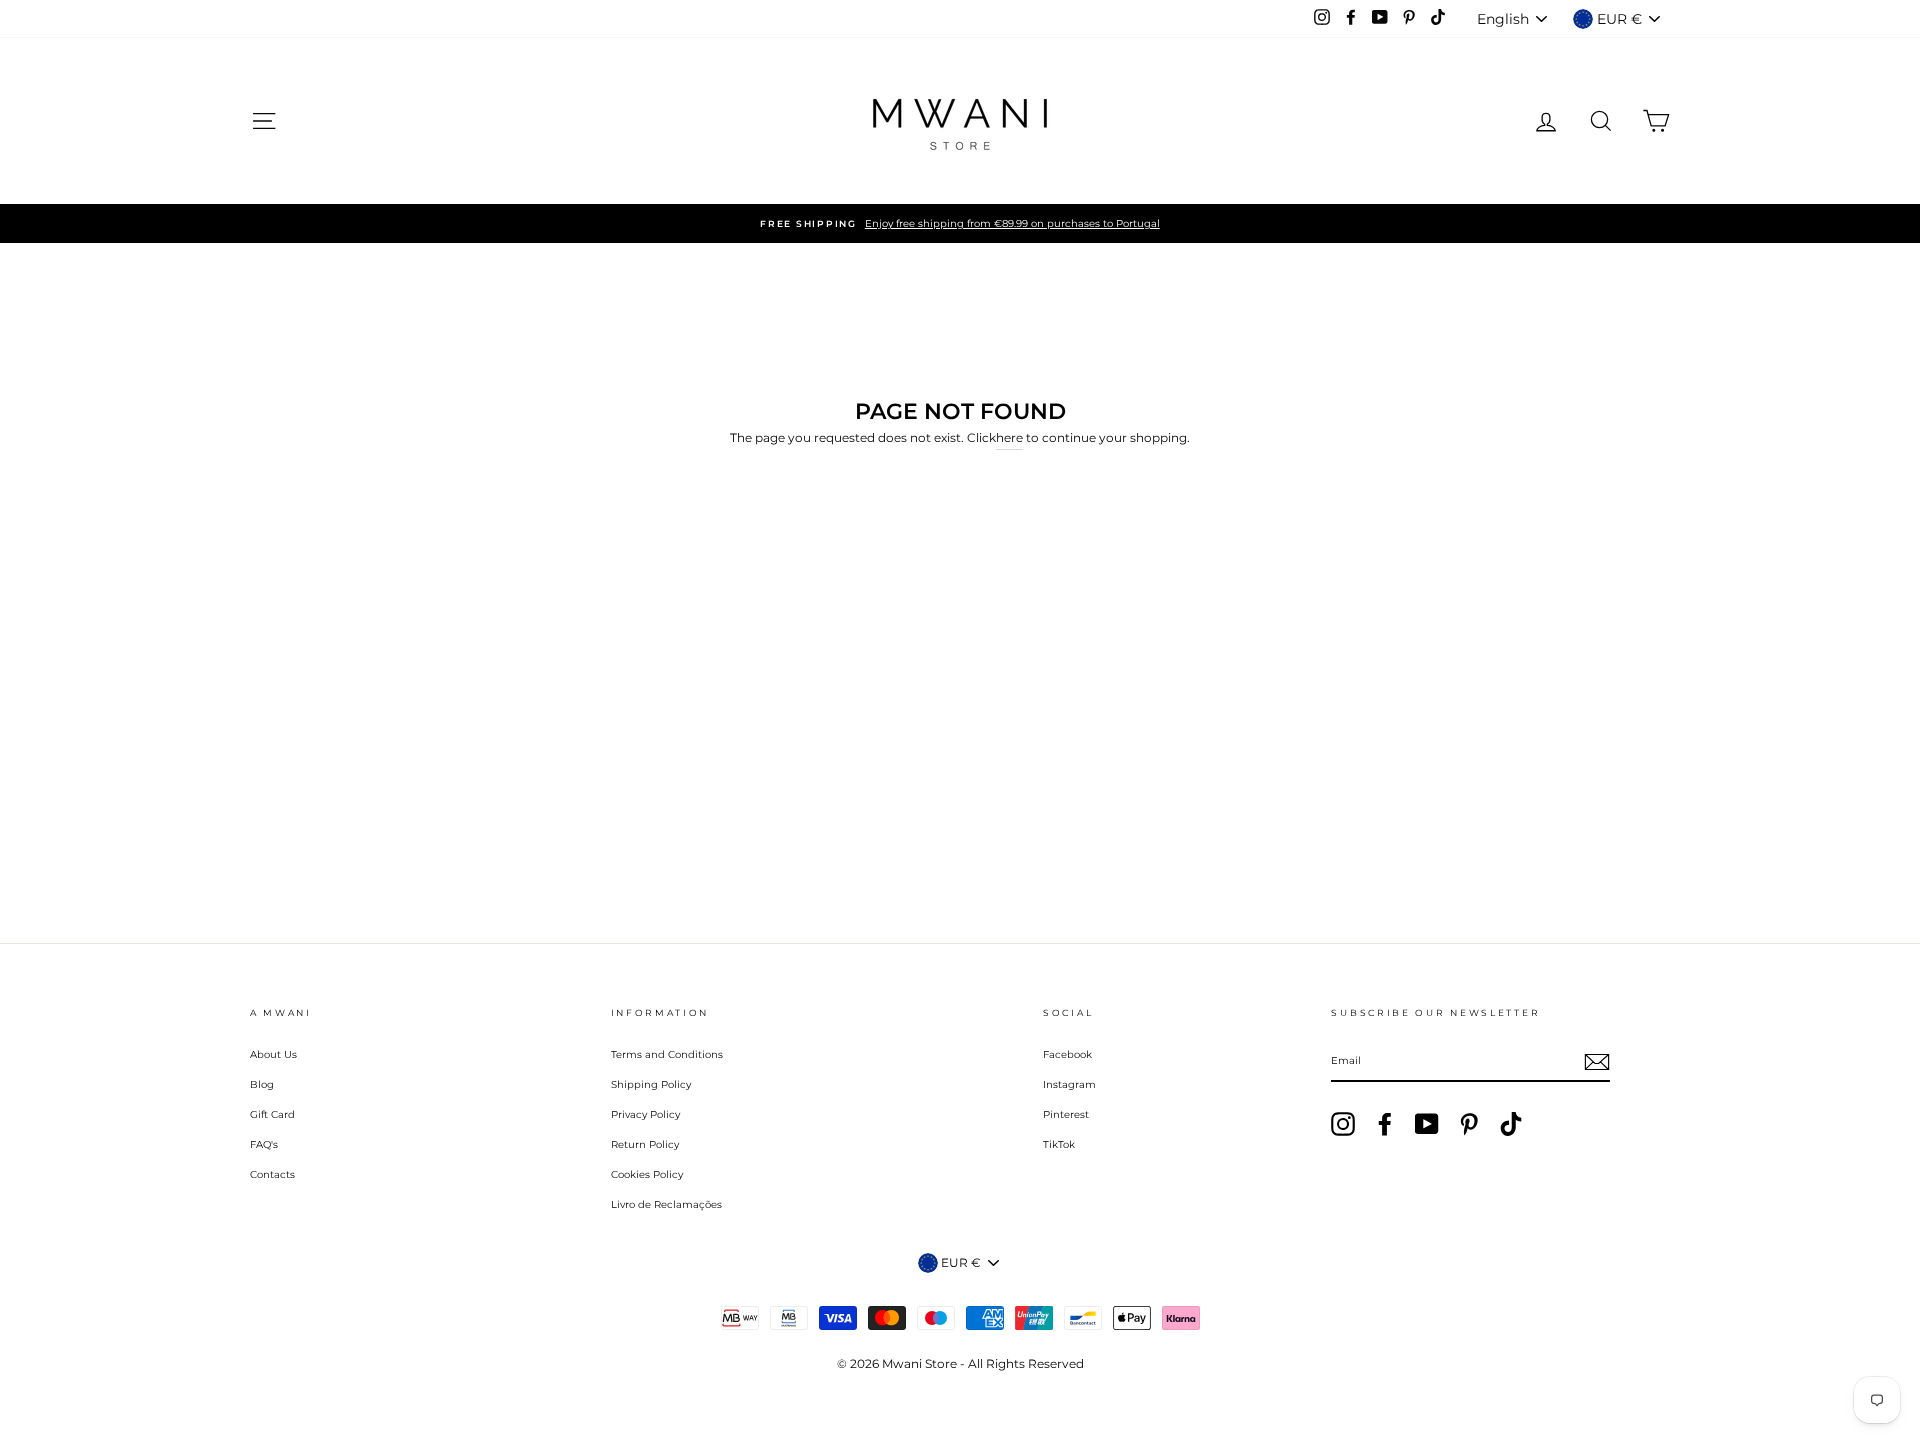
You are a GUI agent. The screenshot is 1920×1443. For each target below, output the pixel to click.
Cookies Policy (647, 1174)
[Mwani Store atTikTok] (1511, 1124)
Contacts (272, 1174)
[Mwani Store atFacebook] (1385, 1124)
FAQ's (264, 1144)
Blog (262, 1084)
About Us (273, 1054)
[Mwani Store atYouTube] (1427, 1124)
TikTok (1059, 1144)
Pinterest (1066, 1114)
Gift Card (272, 1114)
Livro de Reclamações (666, 1204)
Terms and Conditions (667, 1054)
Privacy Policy (645, 1114)
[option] (960, 223)
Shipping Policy (651, 1084)
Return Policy (645, 1144)
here (1009, 437)
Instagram (1069, 1084)
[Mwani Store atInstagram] (1343, 1124)
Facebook (1067, 1054)
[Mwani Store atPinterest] (1469, 1124)
